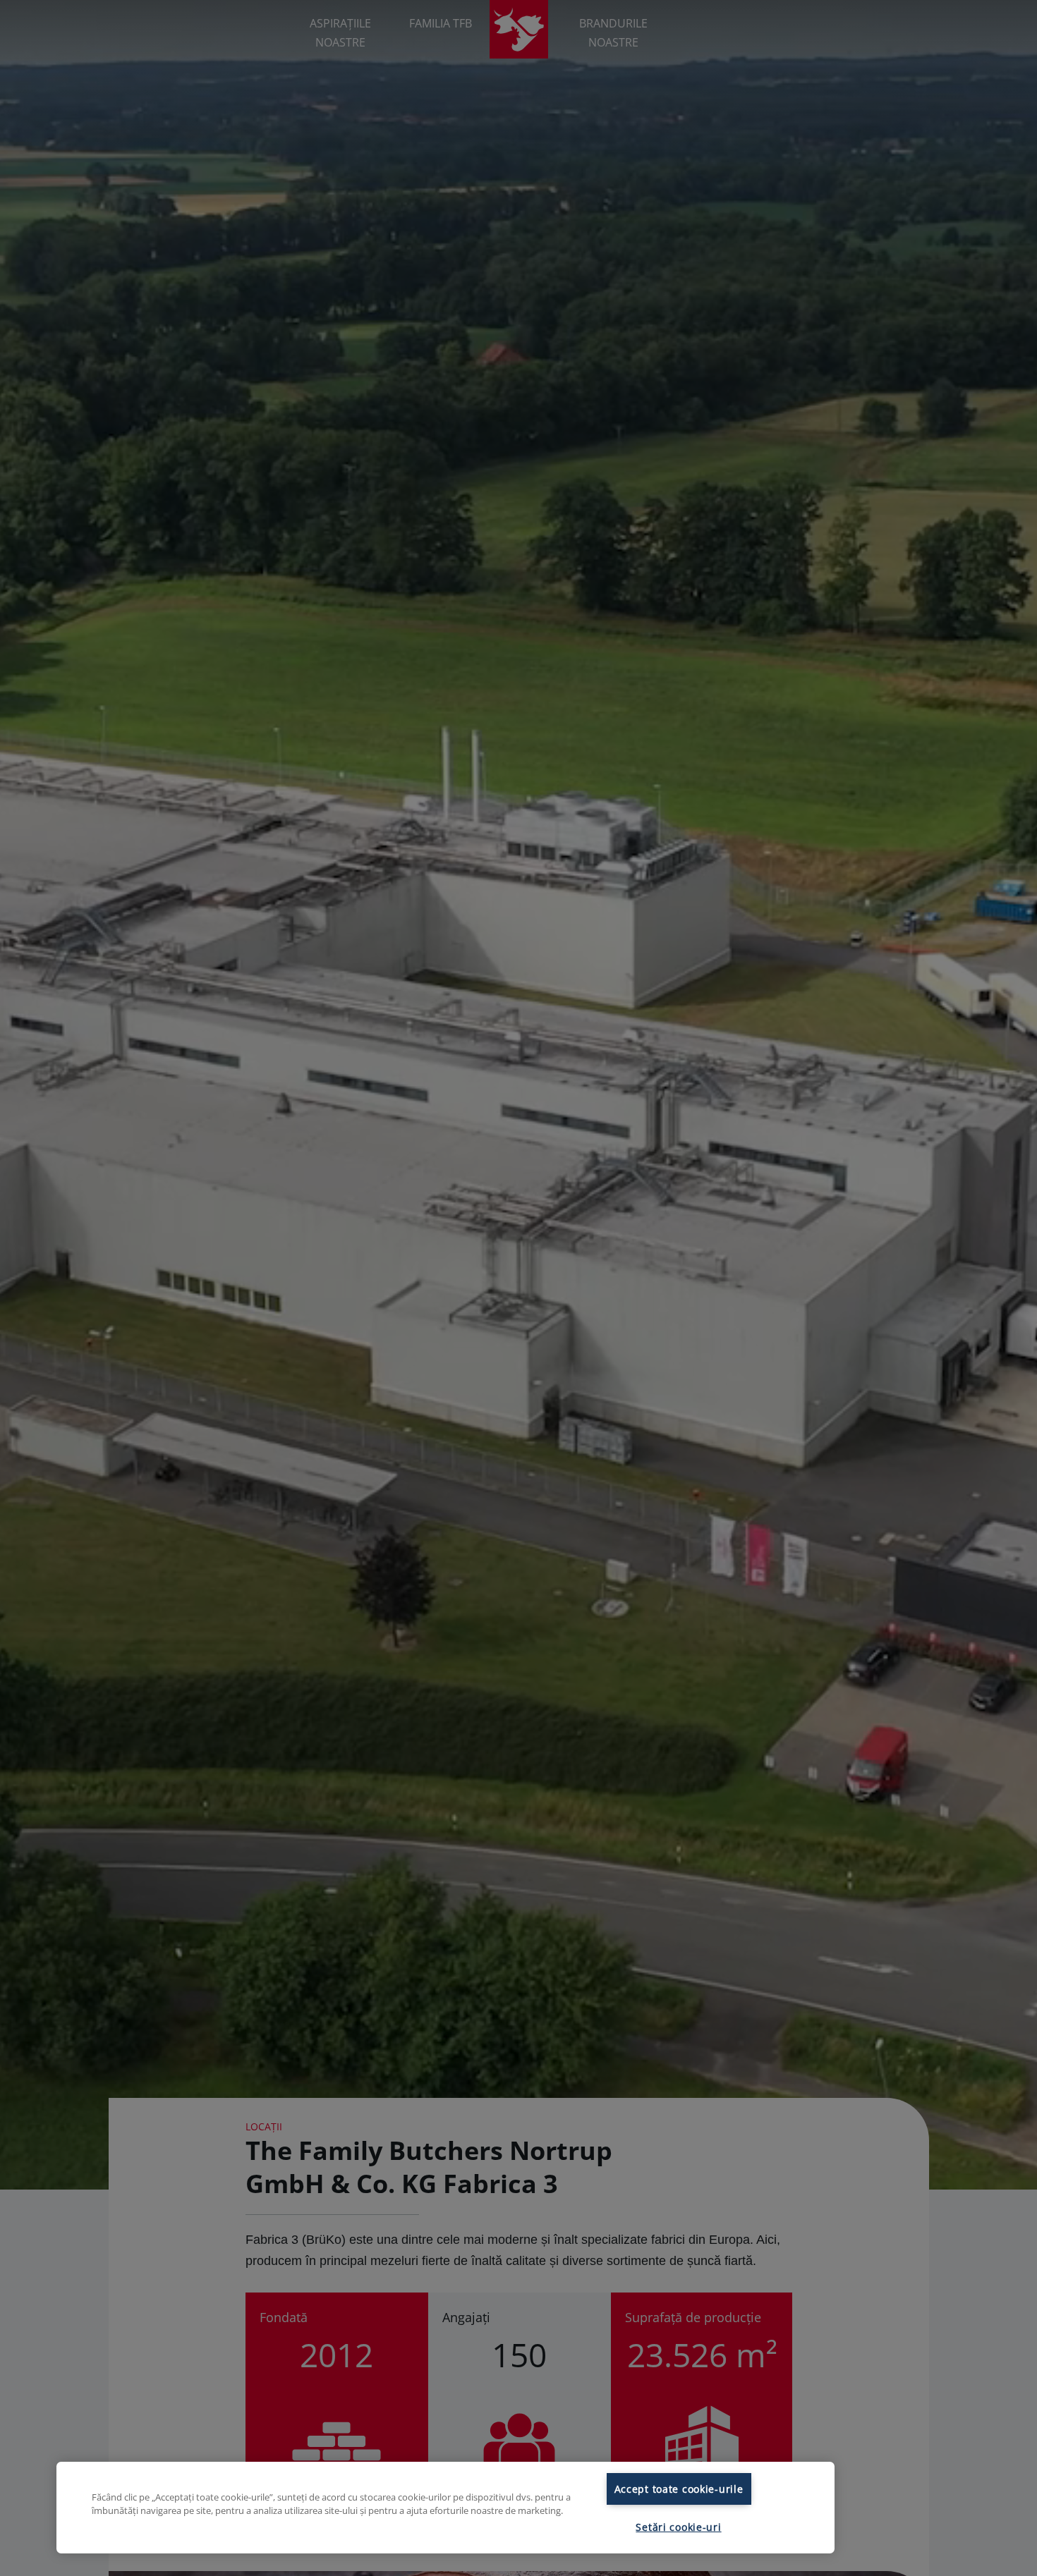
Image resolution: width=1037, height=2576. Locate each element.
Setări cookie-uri (678, 2527)
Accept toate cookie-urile (679, 2489)
